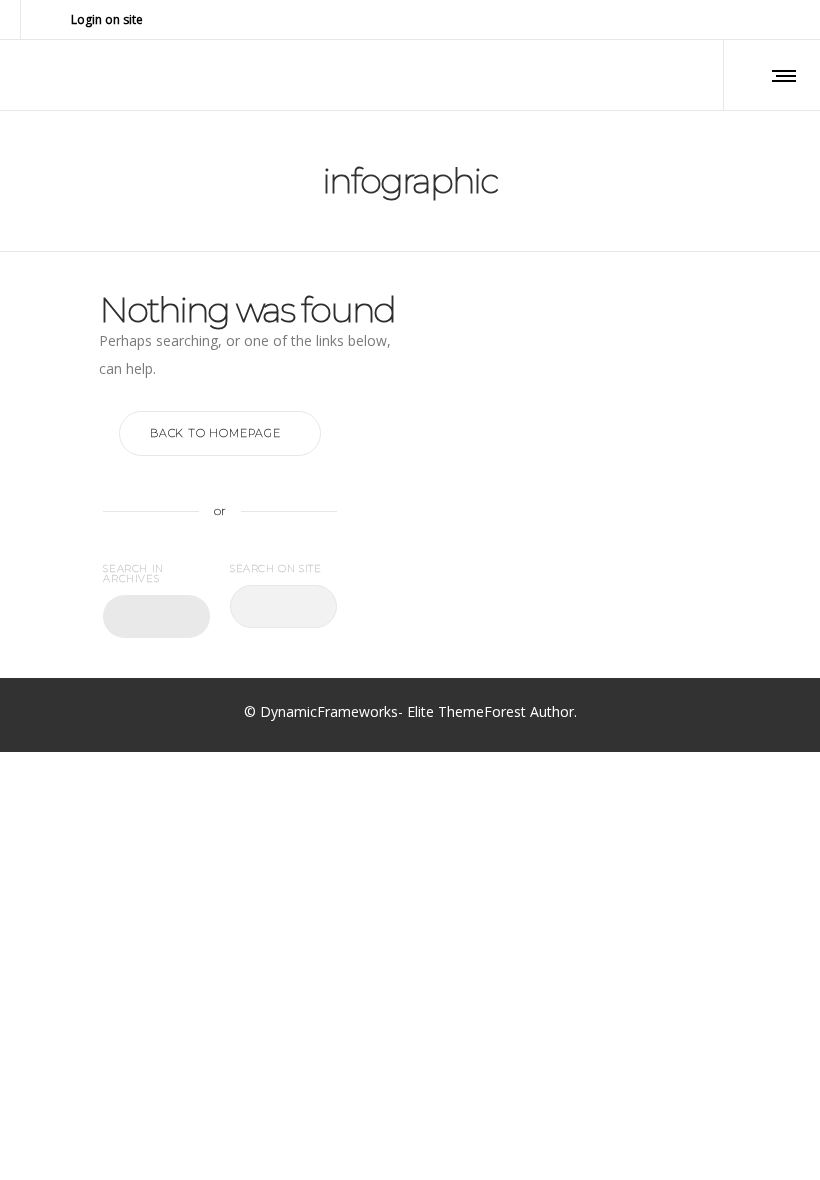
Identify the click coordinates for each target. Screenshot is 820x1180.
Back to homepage (215, 433)
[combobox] (156, 616)
